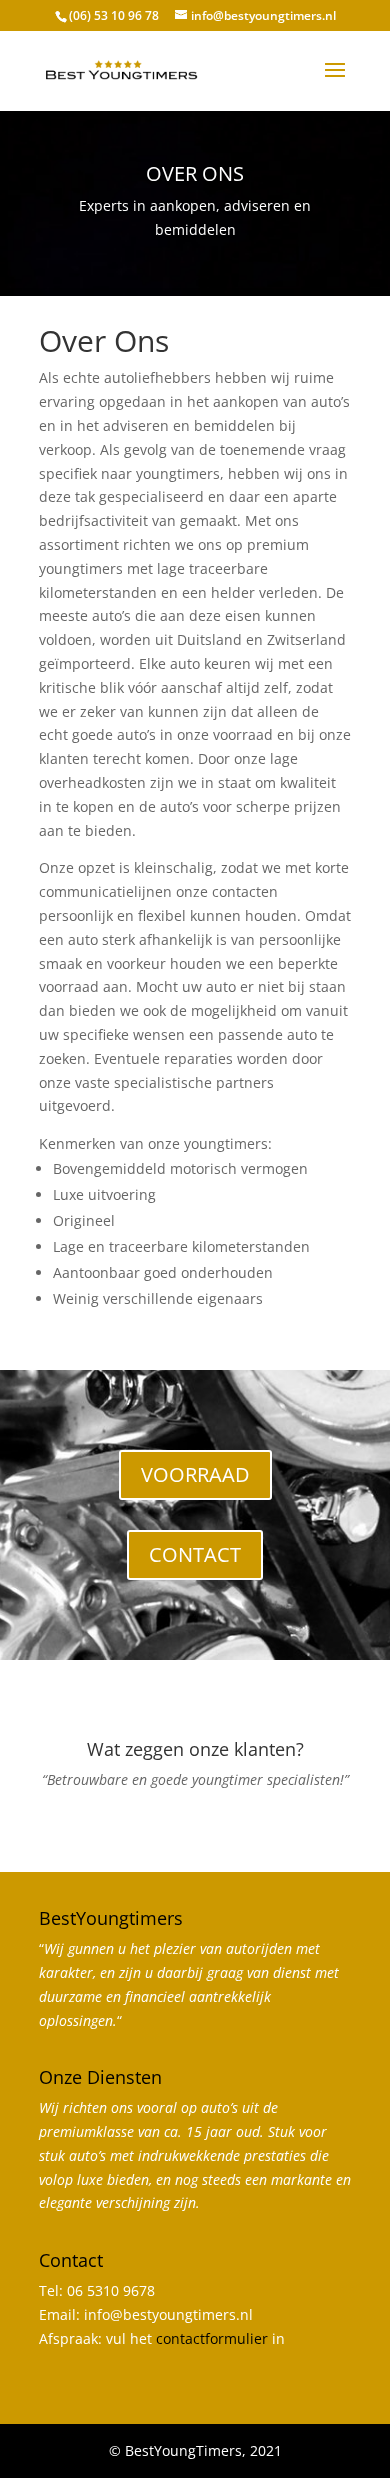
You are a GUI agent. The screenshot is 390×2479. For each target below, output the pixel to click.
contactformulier (212, 2338)
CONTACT (195, 1554)
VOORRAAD (195, 1474)
